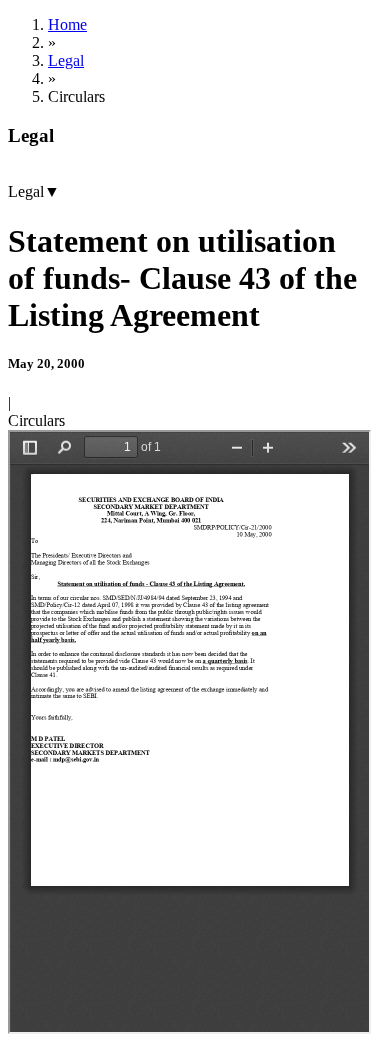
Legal (66, 60)
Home (67, 24)
